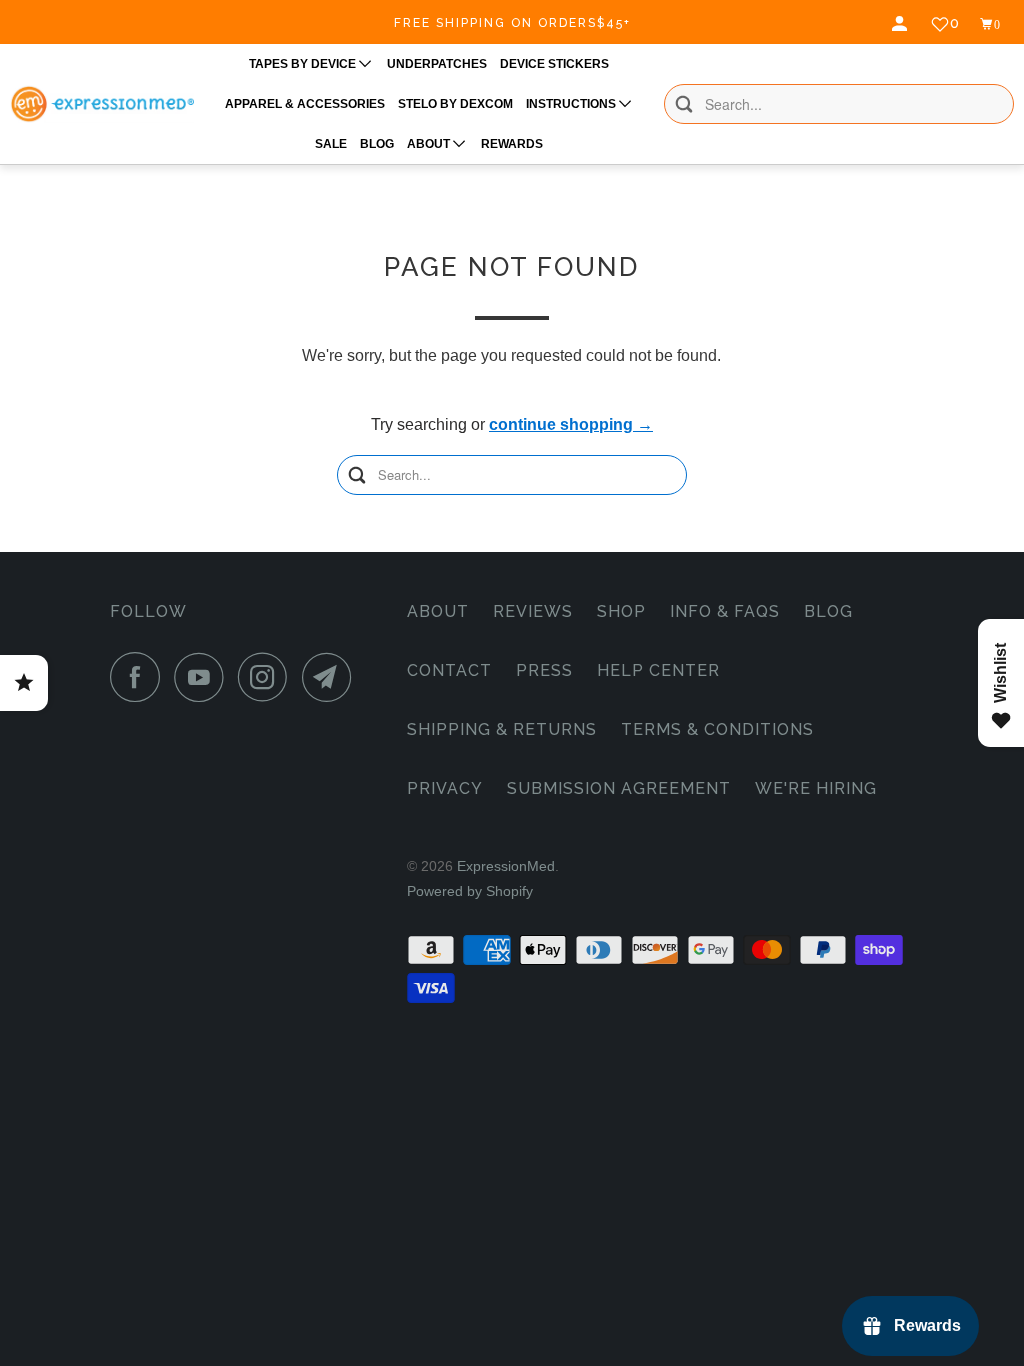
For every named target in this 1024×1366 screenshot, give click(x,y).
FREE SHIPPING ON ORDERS (512, 23)
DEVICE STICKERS (554, 64)
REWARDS (512, 144)
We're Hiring (816, 788)
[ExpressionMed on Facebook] (140, 677)
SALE (331, 144)
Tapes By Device (304, 64)
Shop (621, 611)
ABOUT (430, 144)
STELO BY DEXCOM (455, 104)
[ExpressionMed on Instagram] (268, 677)
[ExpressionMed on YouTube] (204, 677)
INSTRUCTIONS (572, 104)
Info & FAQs (725, 611)
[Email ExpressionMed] (332, 677)
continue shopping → (571, 424)
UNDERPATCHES (437, 64)
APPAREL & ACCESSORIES (305, 104)
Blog (828, 611)
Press (544, 670)
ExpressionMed (506, 866)
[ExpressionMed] (102, 104)
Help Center (658, 670)
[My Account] (902, 24)
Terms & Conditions (717, 729)
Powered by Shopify (470, 891)
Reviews (533, 611)
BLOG (377, 144)
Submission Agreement (619, 788)
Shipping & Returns (502, 729)
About (438, 611)
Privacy (445, 788)
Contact (449, 670)
